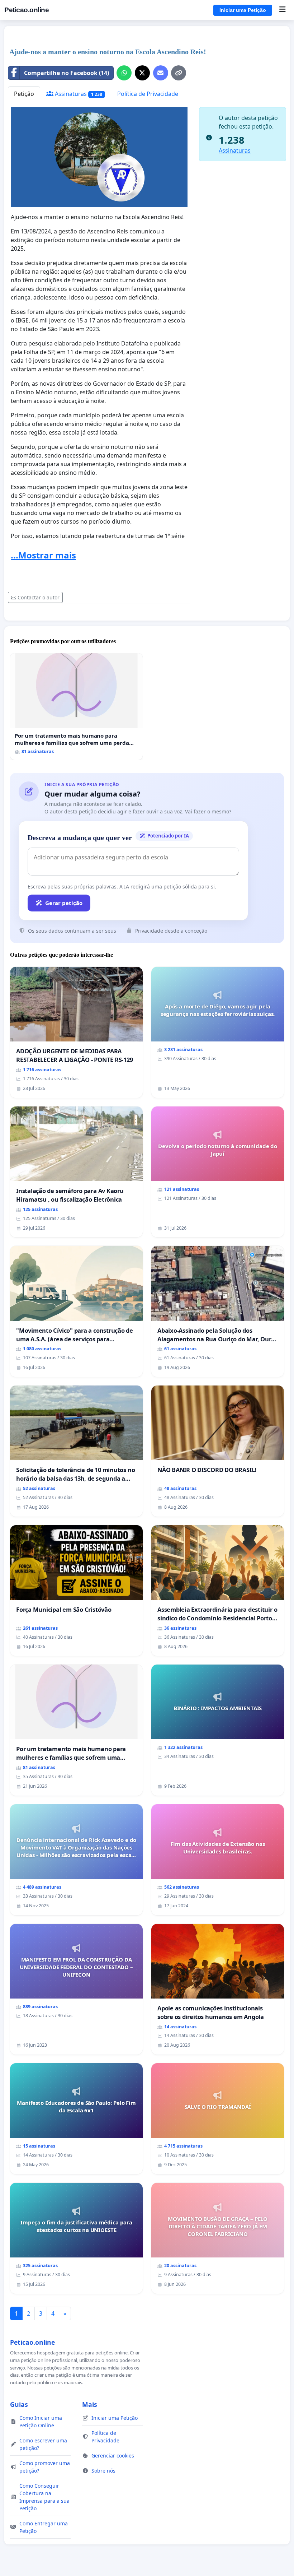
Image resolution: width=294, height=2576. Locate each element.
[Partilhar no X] (142, 73)
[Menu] (282, 10)
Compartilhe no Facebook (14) (67, 73)
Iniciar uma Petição (243, 10)
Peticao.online (27, 10)
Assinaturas (78, 94)
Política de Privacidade (148, 94)
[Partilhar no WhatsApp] (124, 73)
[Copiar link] (179, 73)
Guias (19, 2404)
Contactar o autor (39, 597)
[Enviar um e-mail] (161, 73)
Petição (24, 94)
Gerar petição (64, 903)
